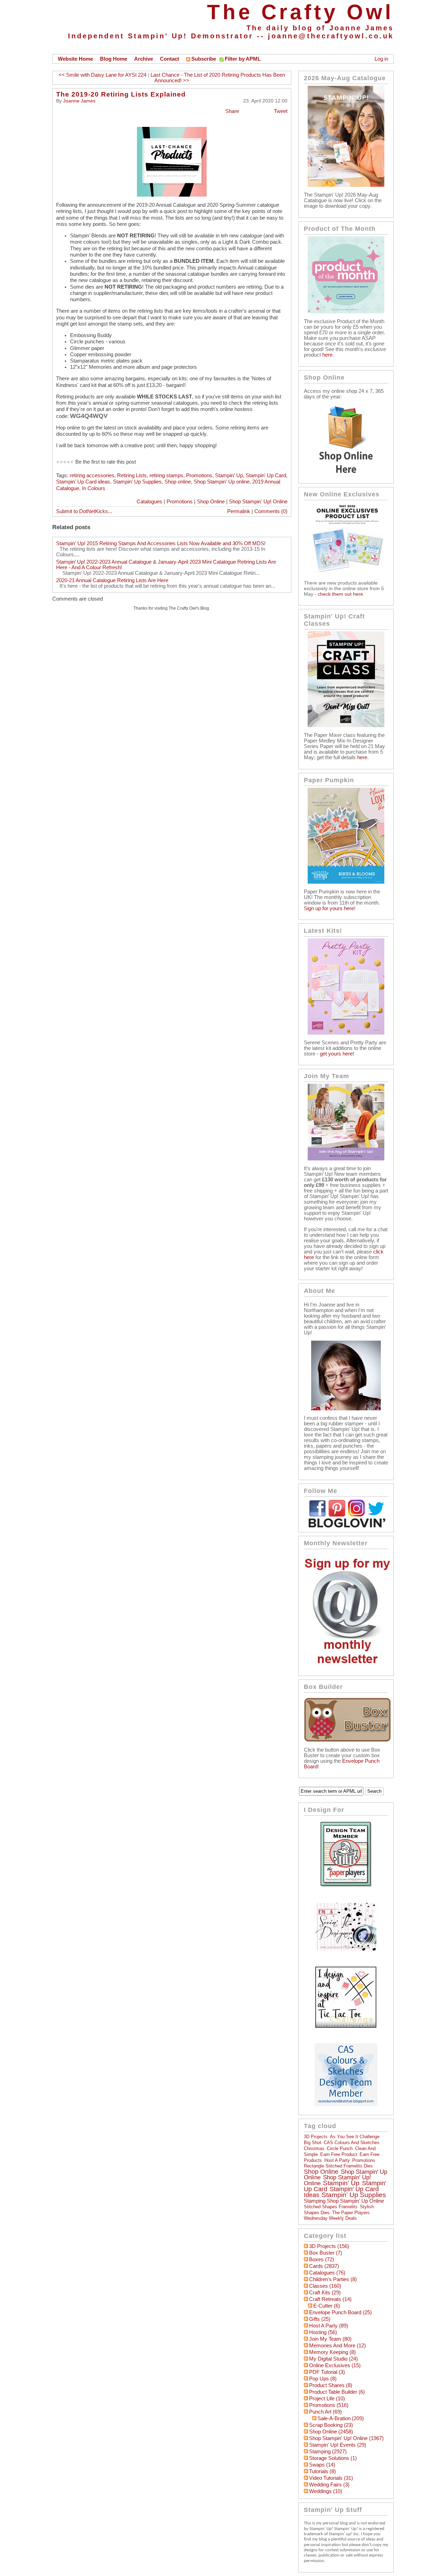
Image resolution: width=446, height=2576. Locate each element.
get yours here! (337, 1054)
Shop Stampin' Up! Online (258, 502)
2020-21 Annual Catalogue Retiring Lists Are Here (112, 580)
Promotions (199, 475)
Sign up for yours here (329, 908)
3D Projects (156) (329, 2246)
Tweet (281, 111)
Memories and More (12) (337, 2346)
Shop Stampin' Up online (222, 482)
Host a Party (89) (329, 2326)
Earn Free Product (339, 2154)
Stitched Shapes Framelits (331, 2207)
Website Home (75, 59)
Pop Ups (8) (323, 2379)
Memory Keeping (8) (332, 2352)
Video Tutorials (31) (331, 2478)
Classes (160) (325, 2286)
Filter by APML (243, 59)
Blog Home (114, 59)
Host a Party (337, 2160)
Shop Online (211, 502)
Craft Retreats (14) (330, 2299)
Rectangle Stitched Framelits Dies (338, 2166)
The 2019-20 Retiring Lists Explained (121, 94)
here (327, 355)
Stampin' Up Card (266, 475)
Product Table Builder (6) (337, 2392)
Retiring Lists (132, 475)
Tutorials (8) (322, 2471)
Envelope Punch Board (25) (340, 2312)
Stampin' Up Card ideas (83, 482)
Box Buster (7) (326, 2253)
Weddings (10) (326, 2491)
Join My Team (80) (330, 2339)
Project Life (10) (327, 2399)
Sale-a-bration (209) (341, 2418)
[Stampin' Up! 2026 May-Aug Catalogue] (346, 185)
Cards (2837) (324, 2266)
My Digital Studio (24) (333, 2359)
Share (232, 111)
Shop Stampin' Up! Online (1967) (346, 2438)
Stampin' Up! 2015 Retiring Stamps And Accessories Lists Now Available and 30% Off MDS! (161, 543)
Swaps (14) (322, 2465)
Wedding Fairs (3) (329, 2485)
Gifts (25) (320, 2319)
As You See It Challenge (355, 2137)
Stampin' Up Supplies (137, 482)
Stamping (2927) (328, 2452)
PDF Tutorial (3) (327, 2372)
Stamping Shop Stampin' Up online (344, 2201)
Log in (381, 59)
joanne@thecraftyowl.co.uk (331, 36)
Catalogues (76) (327, 2273)
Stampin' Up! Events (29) (338, 2445)
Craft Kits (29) (325, 2293)
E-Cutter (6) (327, 2306)
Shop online (178, 482)
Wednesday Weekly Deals (330, 2218)
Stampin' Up (229, 475)
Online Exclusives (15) (335, 2365)
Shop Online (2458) (331, 2432)
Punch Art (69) (325, 2412)
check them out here (340, 594)
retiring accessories (92, 475)
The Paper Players (351, 2213)
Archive (144, 59)
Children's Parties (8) (333, 2279)
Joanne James (79, 101)
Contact (170, 59)
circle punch (340, 2148)
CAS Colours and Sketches (352, 2143)
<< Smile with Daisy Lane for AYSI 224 (102, 75)
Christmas (314, 2148)
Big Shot (313, 2143)
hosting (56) (323, 2332)
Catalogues (149, 502)
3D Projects (316, 2137)
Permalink (239, 511)
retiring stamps (166, 475)
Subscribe (204, 59)
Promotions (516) (329, 2405)
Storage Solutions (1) (333, 2458)
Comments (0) (271, 511)
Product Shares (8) (331, 2385)
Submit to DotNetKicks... (84, 511)
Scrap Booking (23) (331, 2425)
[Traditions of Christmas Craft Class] (346, 725)
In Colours (94, 488)
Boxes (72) (322, 2259)
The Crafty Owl (300, 12)
